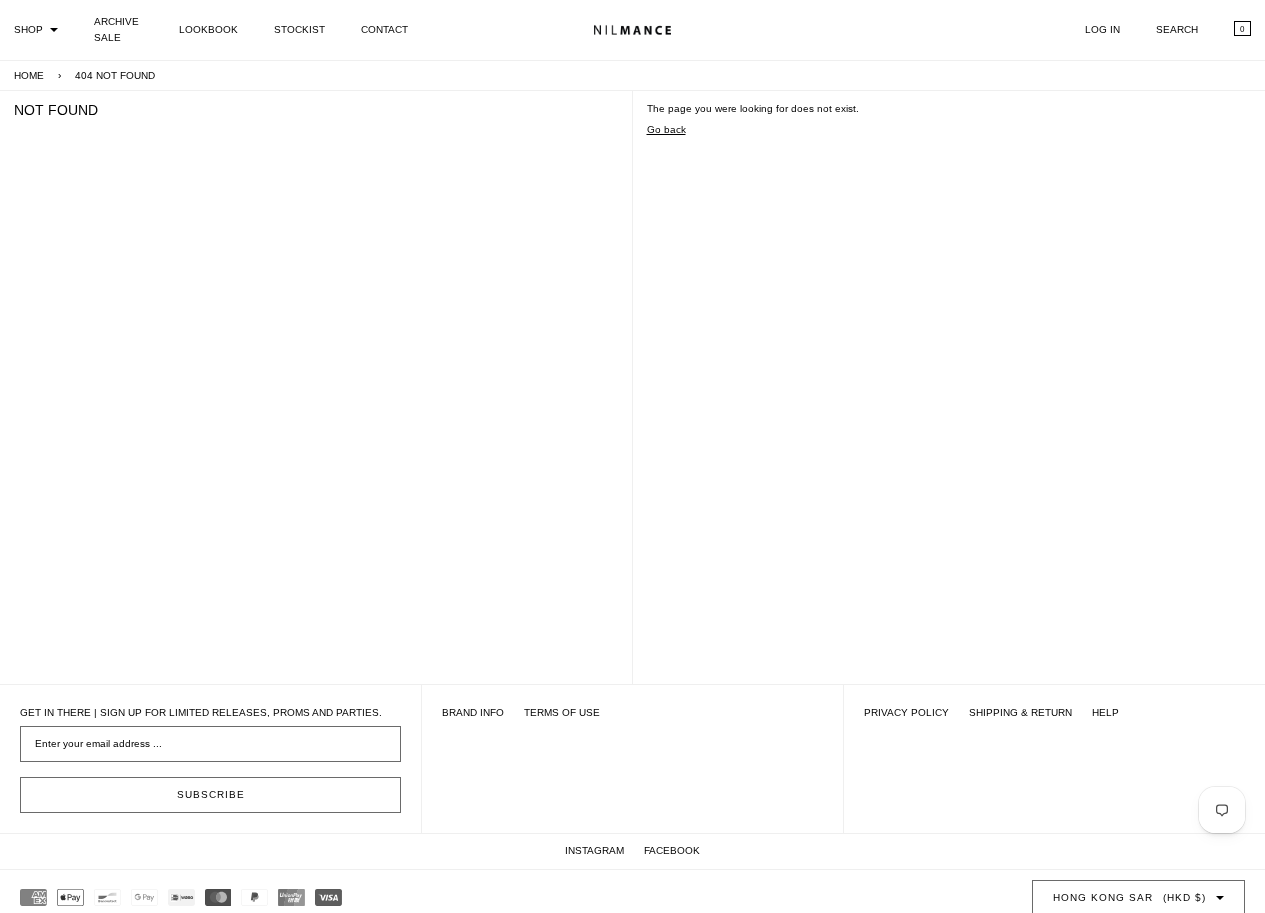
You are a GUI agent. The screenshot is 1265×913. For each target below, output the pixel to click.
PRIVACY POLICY (906, 712)
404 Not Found (115, 75)
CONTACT (384, 29)
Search (1177, 29)
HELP (1105, 712)
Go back (666, 129)
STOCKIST (299, 29)
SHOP (28, 29)
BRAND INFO (473, 712)
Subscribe (211, 794)
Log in (1102, 29)
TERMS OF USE (562, 712)
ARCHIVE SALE (116, 29)
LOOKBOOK (208, 29)
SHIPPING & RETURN (1020, 712)
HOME (29, 75)
